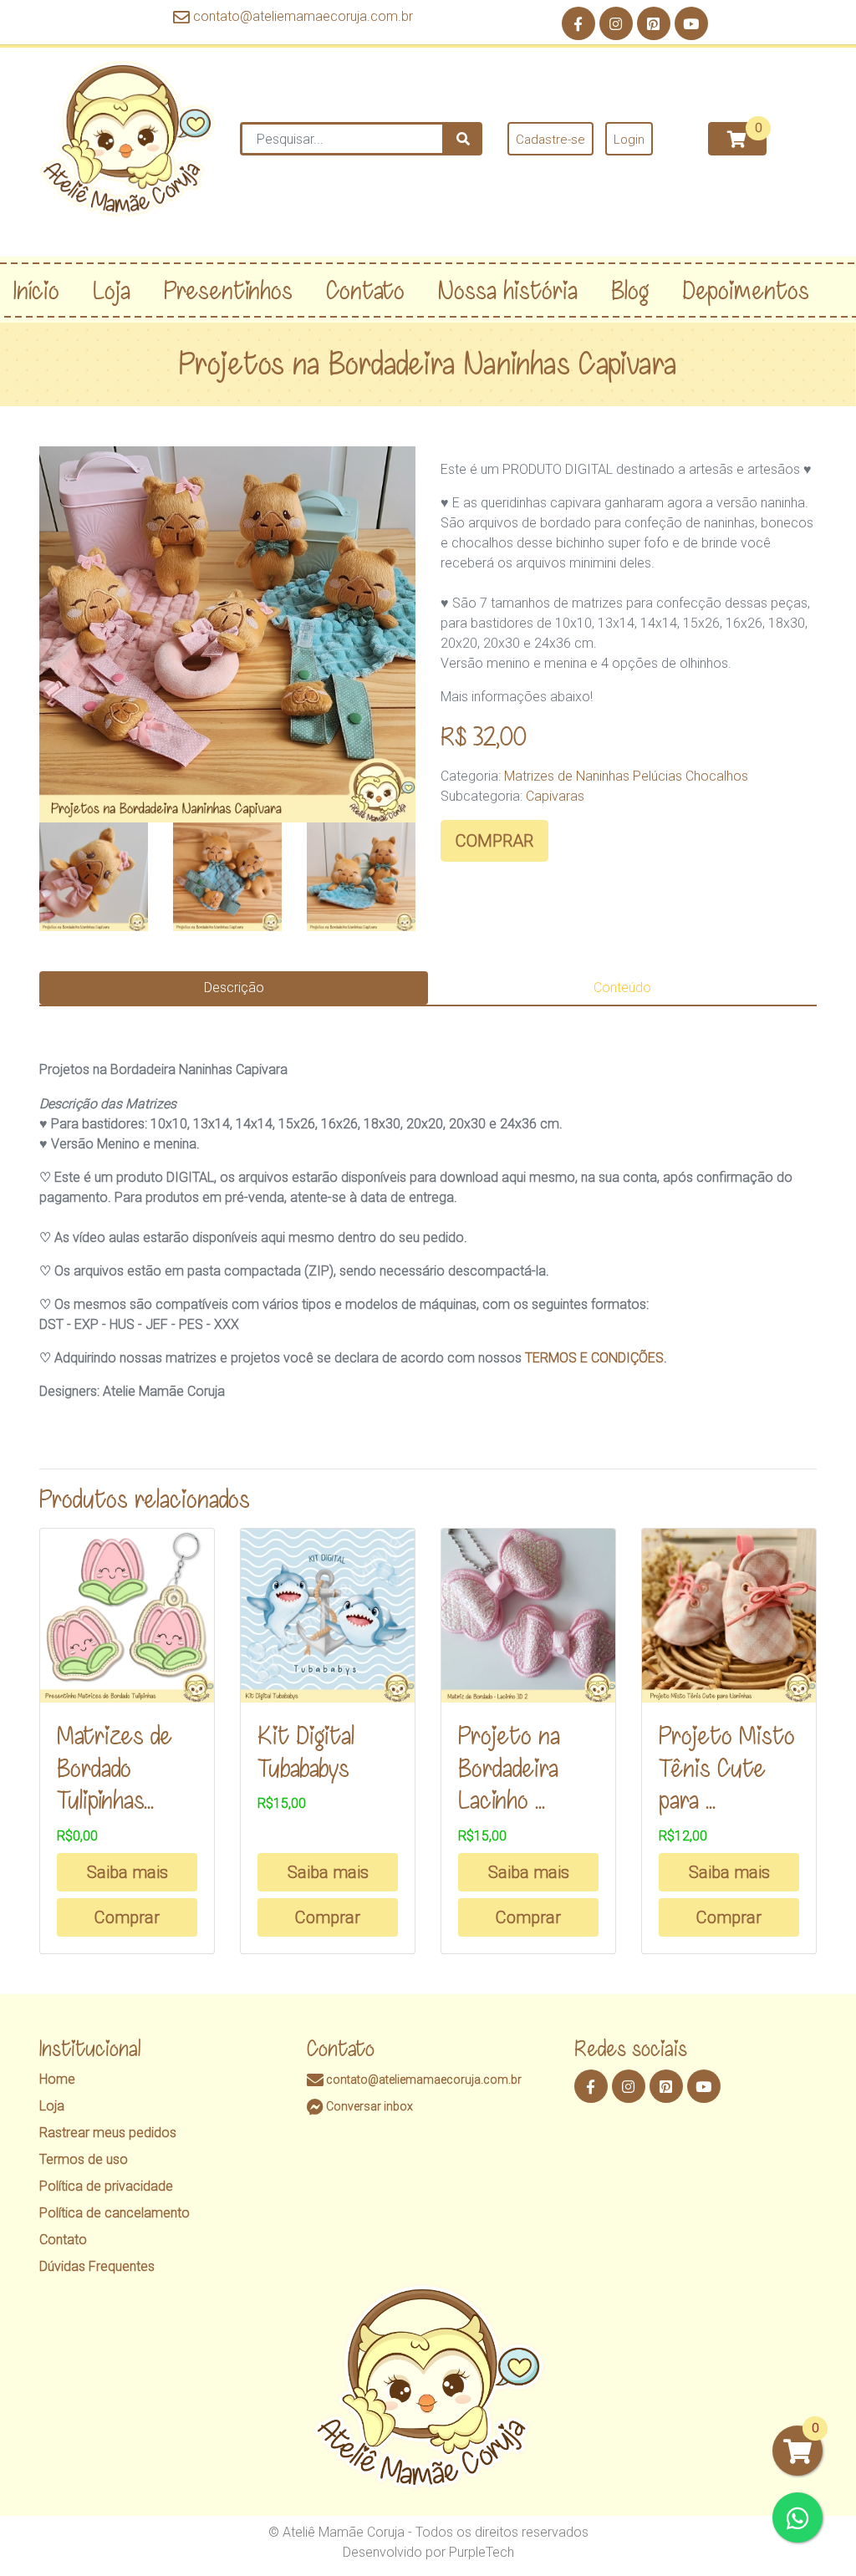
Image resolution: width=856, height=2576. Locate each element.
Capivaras (555, 796)
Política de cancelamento (115, 2213)
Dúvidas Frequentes (97, 2266)
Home (57, 2079)
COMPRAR (494, 841)
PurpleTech (481, 2552)
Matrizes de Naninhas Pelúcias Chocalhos (626, 776)
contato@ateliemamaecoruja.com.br (303, 16)
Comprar (127, 1917)
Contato (63, 2240)
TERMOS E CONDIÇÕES (594, 1358)
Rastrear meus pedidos (108, 2133)
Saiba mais (127, 1872)
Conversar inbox (368, 2106)
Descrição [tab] (234, 988)
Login (629, 140)
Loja (52, 2106)
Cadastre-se (550, 140)
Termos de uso (84, 2159)
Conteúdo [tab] (622, 988)
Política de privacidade (106, 2186)
